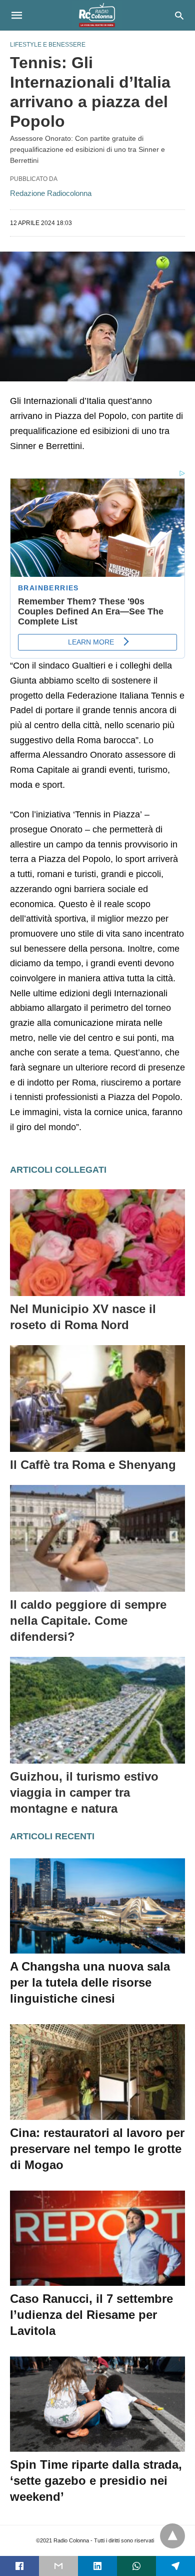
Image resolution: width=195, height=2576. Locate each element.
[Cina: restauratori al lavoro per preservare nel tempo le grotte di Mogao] (97, 2072)
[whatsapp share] (136, 2566)
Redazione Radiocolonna (51, 193)
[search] (179, 15)
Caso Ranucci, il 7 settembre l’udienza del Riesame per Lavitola (91, 2315)
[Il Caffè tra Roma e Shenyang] (97, 1399)
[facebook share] (19, 2566)
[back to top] (172, 2536)
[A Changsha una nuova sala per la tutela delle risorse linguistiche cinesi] (97, 1906)
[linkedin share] (97, 2566)
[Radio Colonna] (97, 15)
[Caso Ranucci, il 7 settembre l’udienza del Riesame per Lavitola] (97, 2238)
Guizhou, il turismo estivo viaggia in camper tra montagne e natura (84, 1792)
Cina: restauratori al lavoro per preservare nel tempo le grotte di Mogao (97, 2149)
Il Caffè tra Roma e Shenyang (93, 1465)
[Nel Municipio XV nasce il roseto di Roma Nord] (97, 1243)
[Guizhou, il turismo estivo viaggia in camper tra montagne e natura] (97, 1710)
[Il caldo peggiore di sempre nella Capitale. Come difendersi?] (97, 1538)
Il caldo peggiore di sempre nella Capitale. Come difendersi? (88, 1621)
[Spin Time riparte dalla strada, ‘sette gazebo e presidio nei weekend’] (97, 2404)
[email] (58, 2566)
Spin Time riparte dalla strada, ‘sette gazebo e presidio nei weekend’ (96, 2481)
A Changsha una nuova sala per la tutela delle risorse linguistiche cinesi (90, 1982)
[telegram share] (175, 2566)
